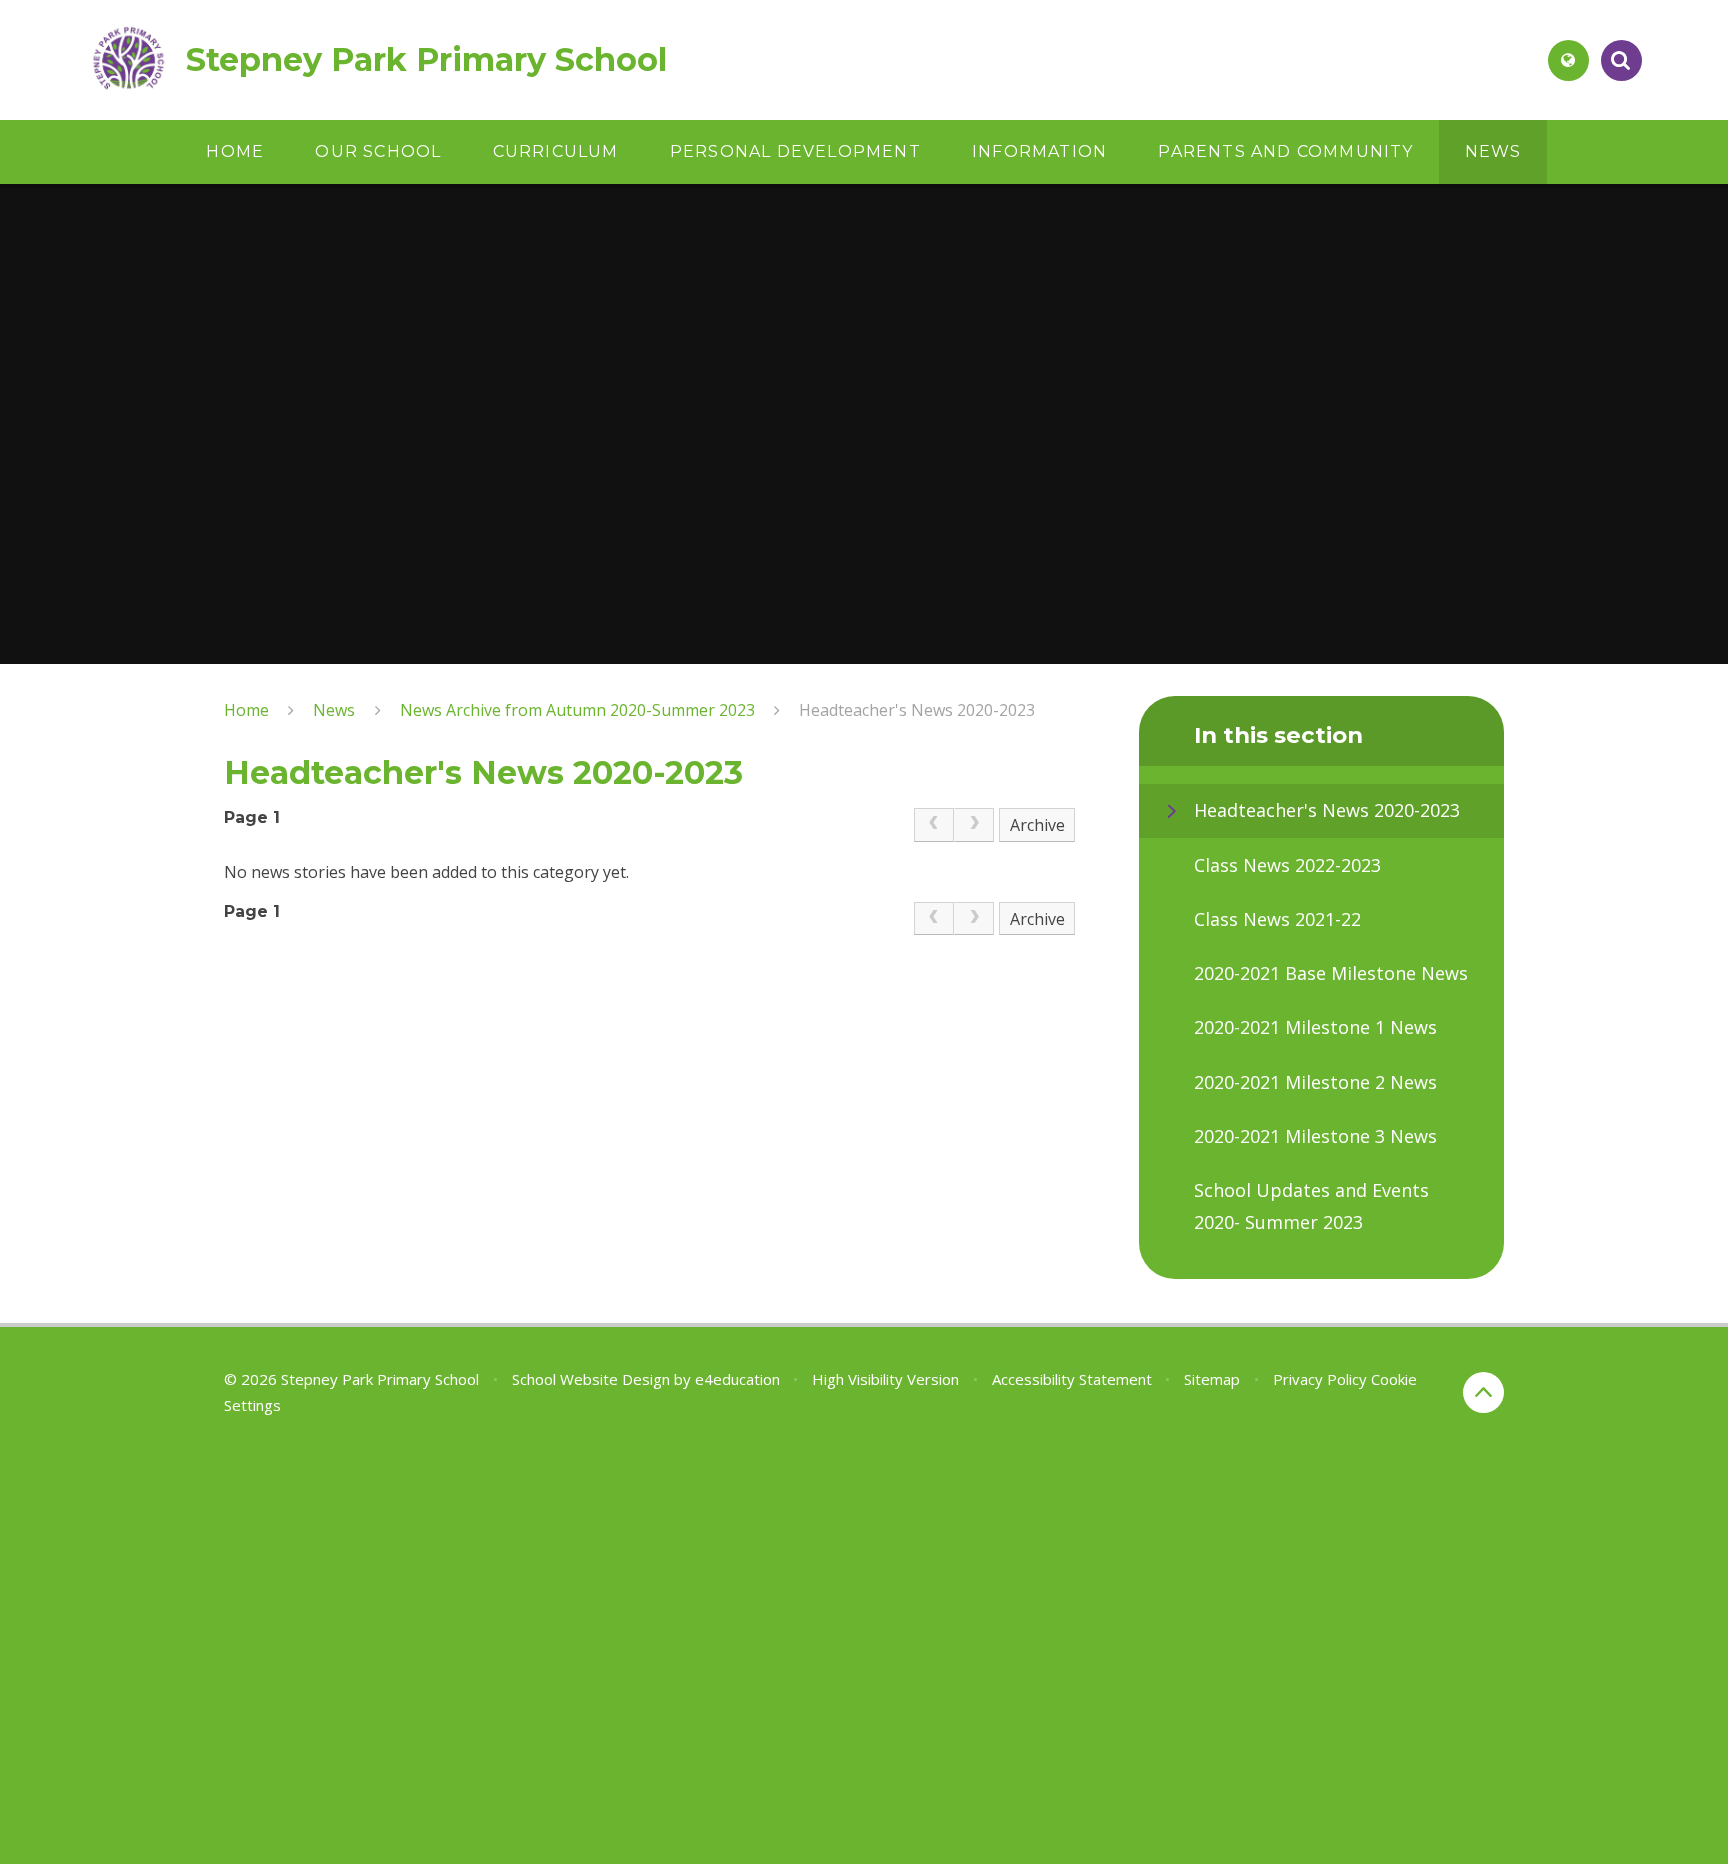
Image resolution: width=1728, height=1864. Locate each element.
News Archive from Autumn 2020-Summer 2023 (577, 710)
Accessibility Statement (1072, 1379)
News (334, 710)
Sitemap (1212, 1379)
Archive (1037, 825)
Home (246, 710)
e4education (737, 1379)
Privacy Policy (1320, 1379)
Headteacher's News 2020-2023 (917, 710)
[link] (934, 825)
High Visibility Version (885, 1379)
